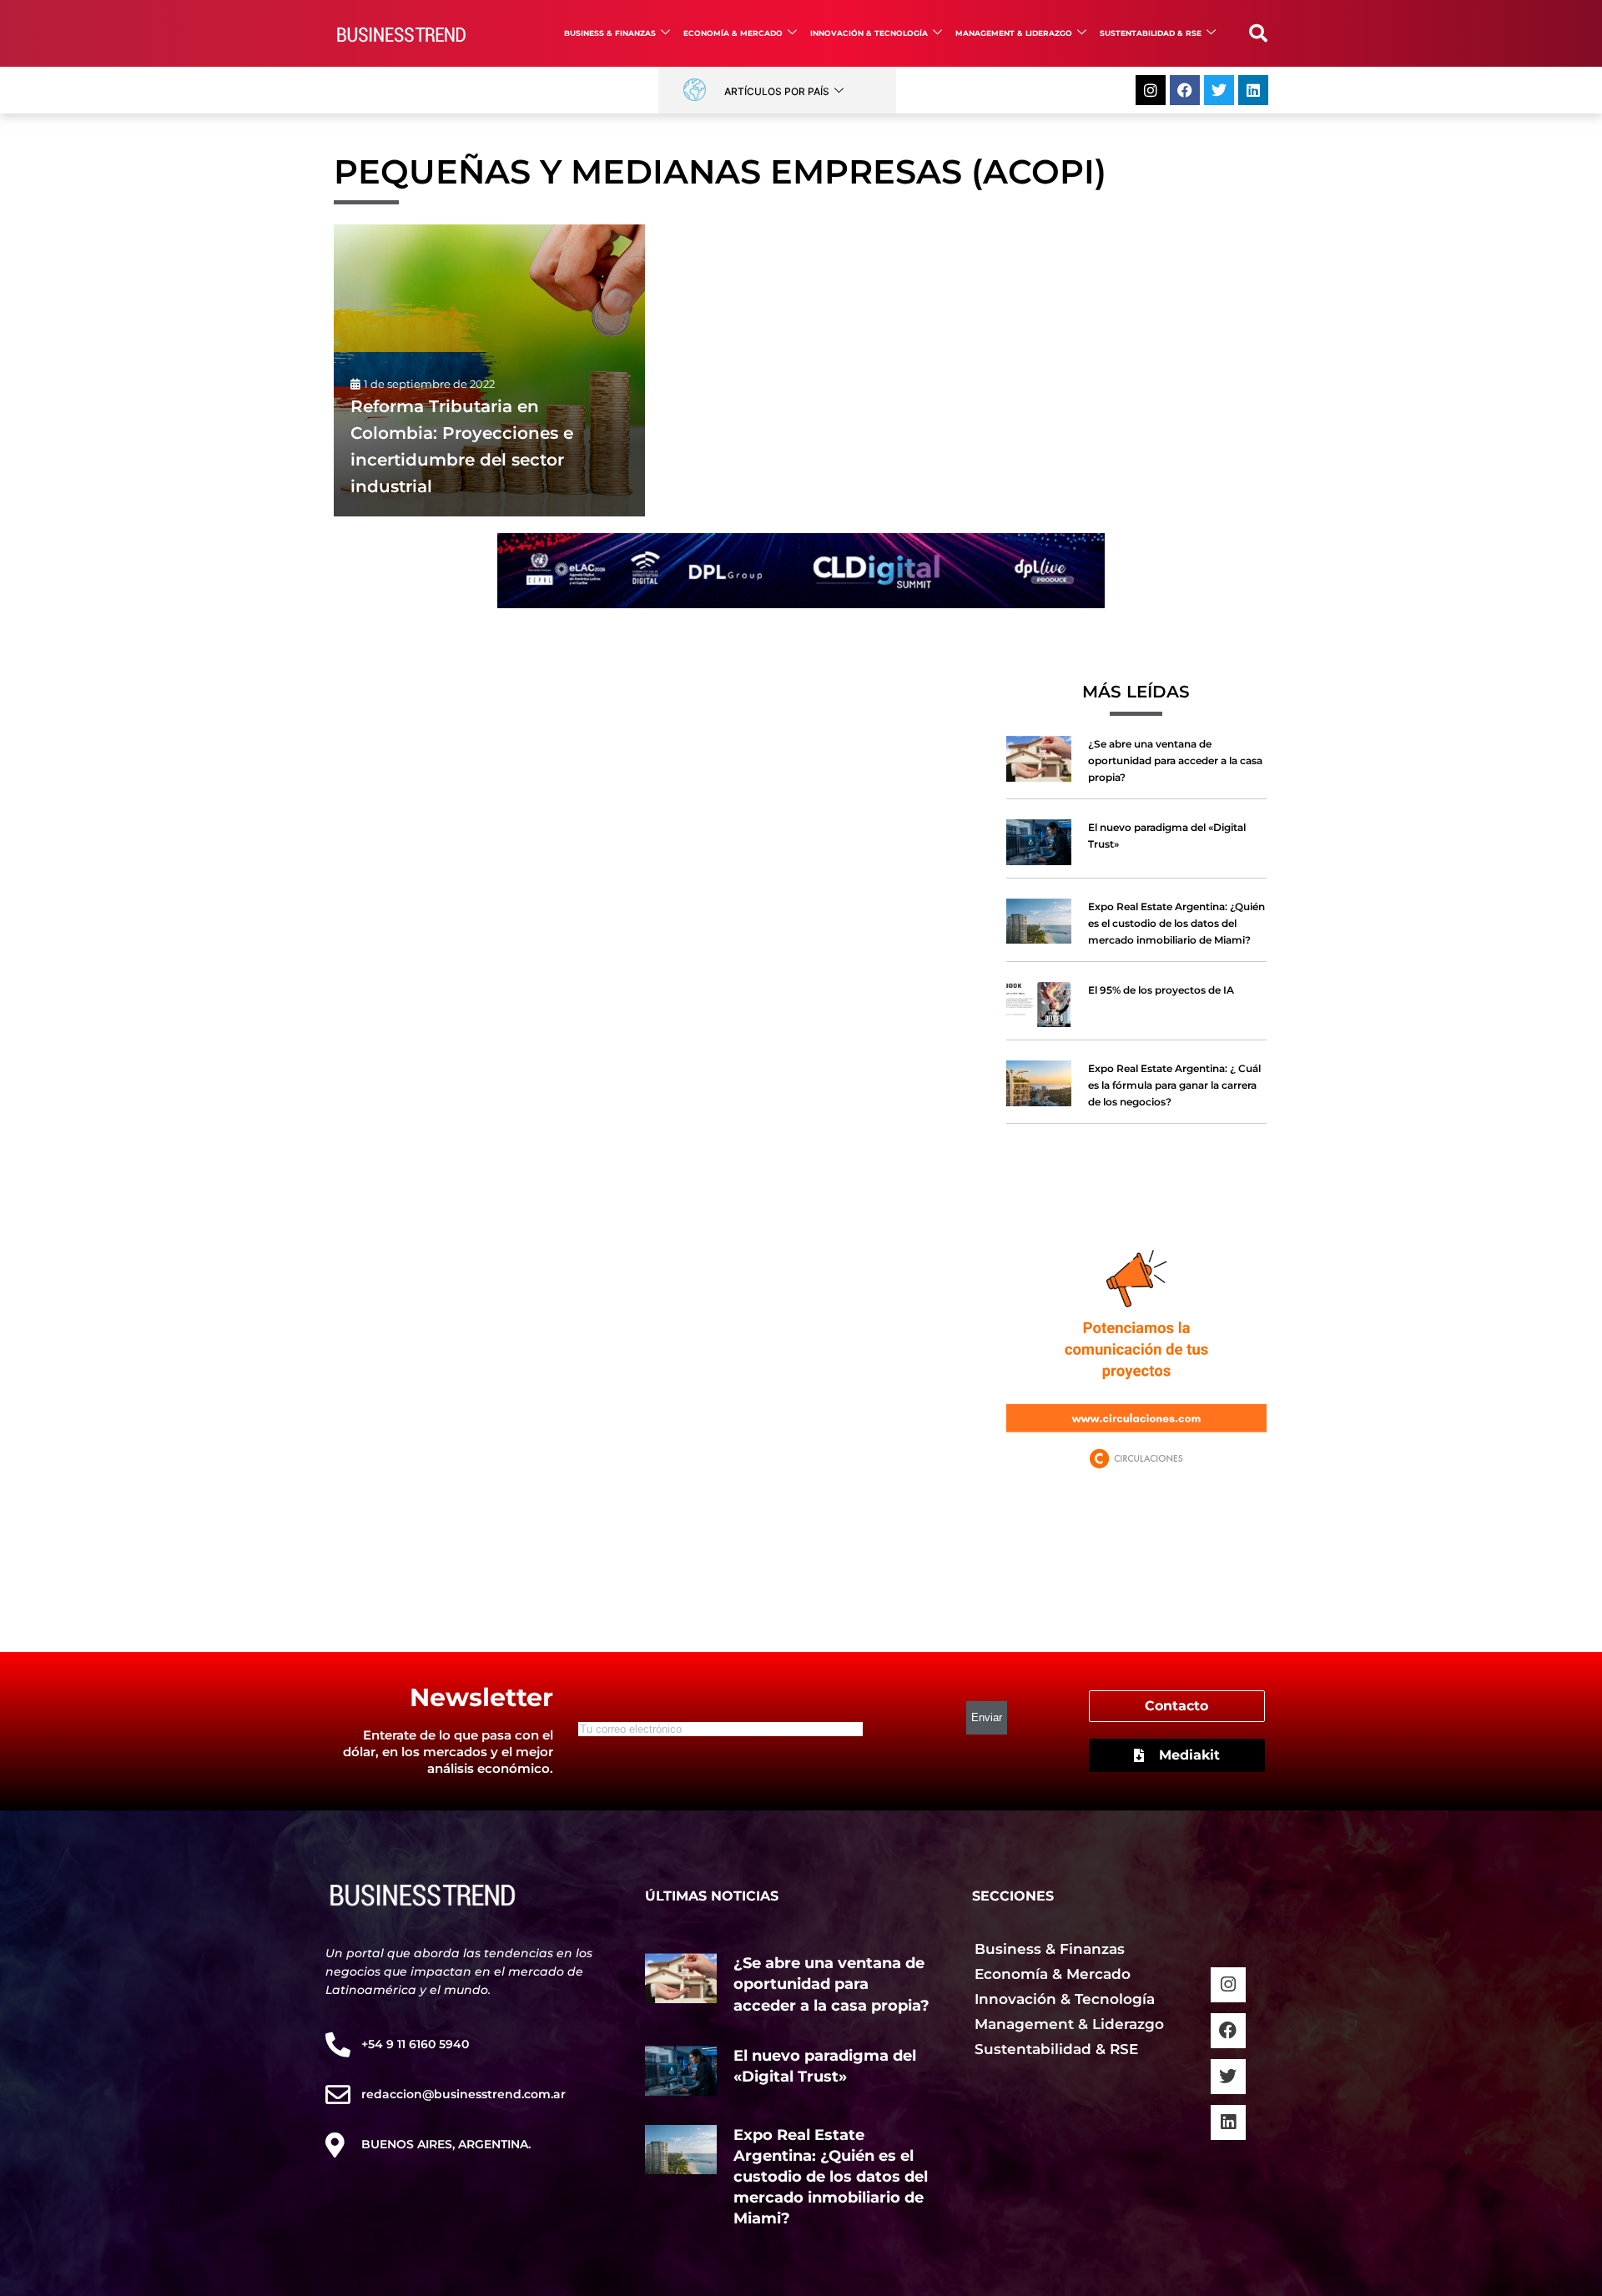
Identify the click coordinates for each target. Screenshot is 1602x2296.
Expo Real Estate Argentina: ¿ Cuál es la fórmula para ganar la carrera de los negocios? (1174, 1085)
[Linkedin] (1253, 90)
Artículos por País (777, 91)
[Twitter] (1219, 90)
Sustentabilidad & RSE (1151, 33)
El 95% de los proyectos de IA (1161, 990)
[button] (1258, 33)
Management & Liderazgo (1014, 33)
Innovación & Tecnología (869, 33)
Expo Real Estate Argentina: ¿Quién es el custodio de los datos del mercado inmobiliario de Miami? (1176, 923)
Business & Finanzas (610, 33)
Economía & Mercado (733, 33)
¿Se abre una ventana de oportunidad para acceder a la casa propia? (1175, 760)
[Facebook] (1185, 90)
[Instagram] (1151, 90)
